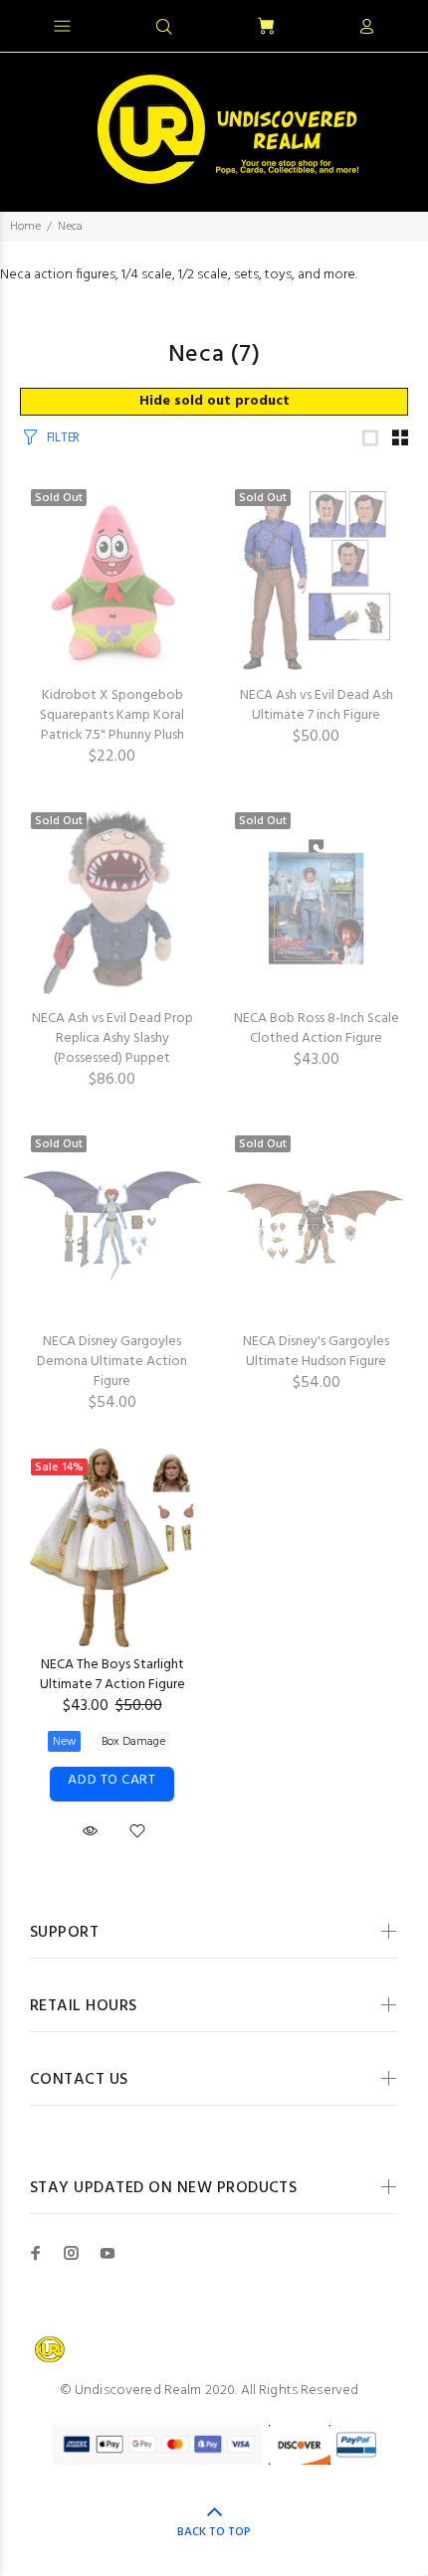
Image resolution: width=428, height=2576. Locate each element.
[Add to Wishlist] (137, 1835)
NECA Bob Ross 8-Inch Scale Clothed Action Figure (317, 1029)
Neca (70, 227)
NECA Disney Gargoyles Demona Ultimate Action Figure (112, 1362)
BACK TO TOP (214, 2532)
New (64, 1742)
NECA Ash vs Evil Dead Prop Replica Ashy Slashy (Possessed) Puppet (112, 1038)
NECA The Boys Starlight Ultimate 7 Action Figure (112, 1675)
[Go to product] (316, 902)
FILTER (63, 438)
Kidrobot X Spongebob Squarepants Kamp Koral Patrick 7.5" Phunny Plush (112, 715)
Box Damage (133, 1742)
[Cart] (266, 27)
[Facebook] (36, 2253)
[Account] (366, 28)
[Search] (164, 28)
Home (25, 227)
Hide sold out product (214, 401)
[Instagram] (72, 2253)
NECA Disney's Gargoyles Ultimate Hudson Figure (316, 1352)
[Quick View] (90, 1831)
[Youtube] (107, 2253)
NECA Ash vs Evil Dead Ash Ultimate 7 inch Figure (317, 705)
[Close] (396, 24)
